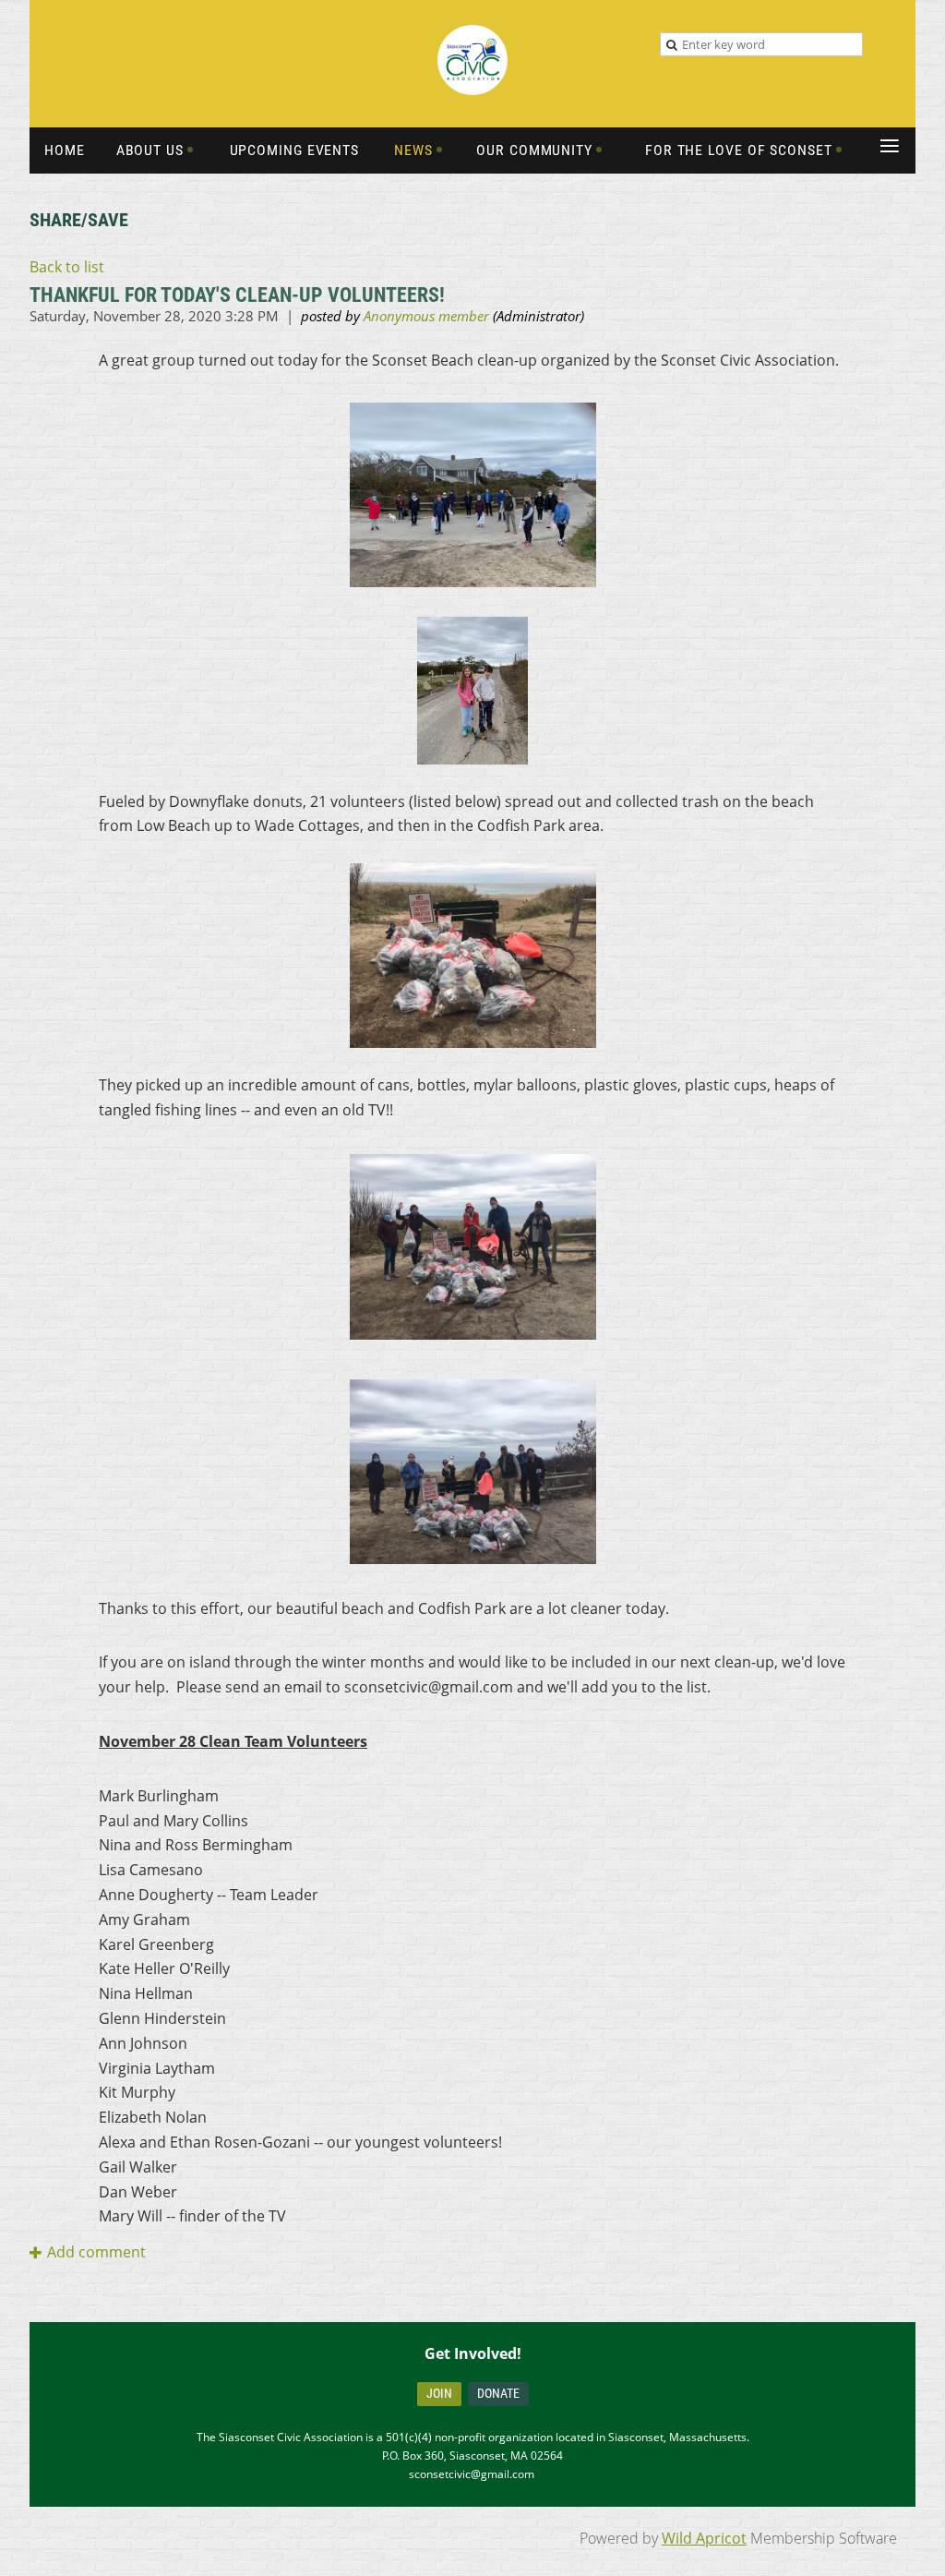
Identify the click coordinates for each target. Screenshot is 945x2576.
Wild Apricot (704, 2538)
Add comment (96, 2252)
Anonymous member (426, 316)
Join (439, 2393)
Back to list (67, 267)
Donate (498, 2393)
